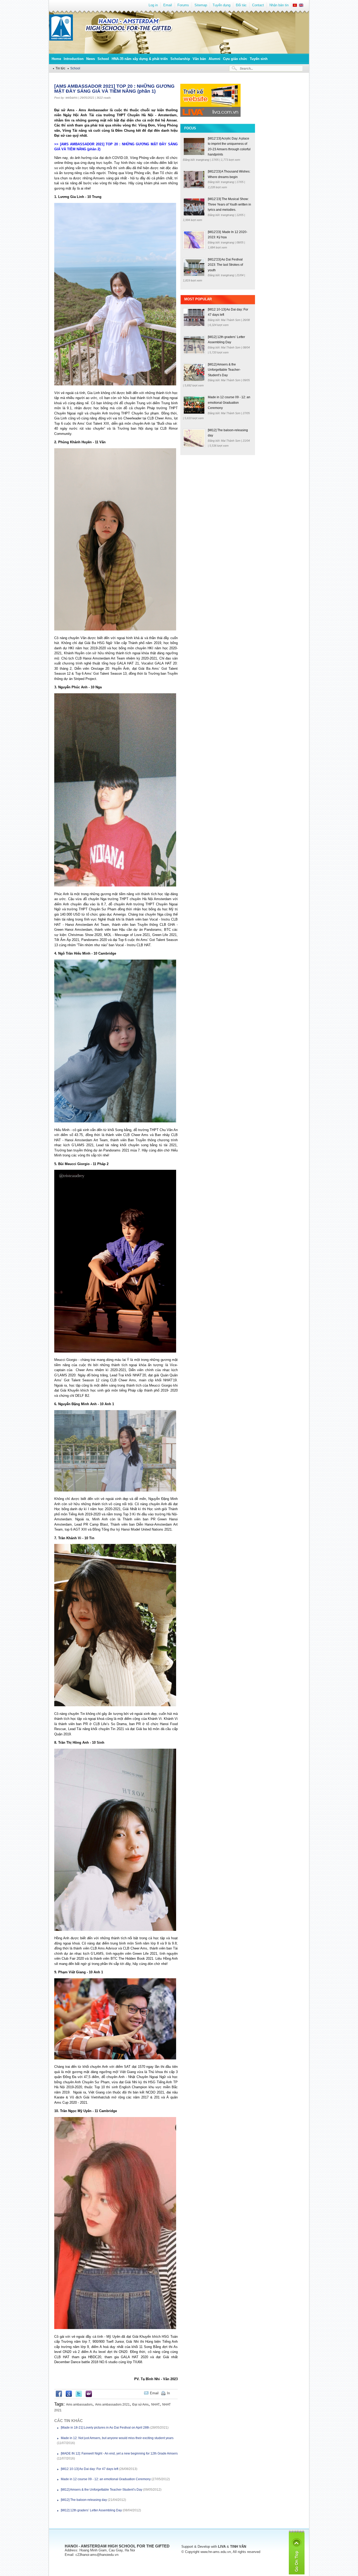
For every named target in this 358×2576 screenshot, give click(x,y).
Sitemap (201, 5)
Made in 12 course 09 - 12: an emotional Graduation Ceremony (106, 2479)
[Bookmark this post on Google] (69, 2396)
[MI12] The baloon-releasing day (84, 2500)
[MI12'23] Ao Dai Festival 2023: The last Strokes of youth (225, 265)
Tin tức (60, 68)
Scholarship (180, 59)
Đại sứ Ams (140, 2405)
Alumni (215, 59)
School (103, 59)
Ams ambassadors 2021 (112, 2405)
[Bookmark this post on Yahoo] (89, 2396)
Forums (183, 5)
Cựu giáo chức (235, 59)
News (91, 59)
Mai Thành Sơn (231, 320)
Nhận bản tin (279, 5)
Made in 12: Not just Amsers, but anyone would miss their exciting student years (117, 2438)
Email (168, 5)
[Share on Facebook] (59, 2396)
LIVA (222, 2547)
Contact (258, 5)
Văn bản (199, 59)
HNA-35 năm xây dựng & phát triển (140, 59)
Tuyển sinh (259, 59)
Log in (153, 5)
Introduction (74, 59)
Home (56, 59)
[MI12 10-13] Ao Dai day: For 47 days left (89, 2469)
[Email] (174, 2393)
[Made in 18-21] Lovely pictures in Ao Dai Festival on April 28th (105, 2428)
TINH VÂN (238, 2547)
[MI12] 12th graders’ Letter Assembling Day (91, 2510)
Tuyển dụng (221, 5)
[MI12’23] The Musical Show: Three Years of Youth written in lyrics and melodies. (229, 204)
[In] (176, 2393)
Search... (246, 68)
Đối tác (241, 5)
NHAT (155, 2405)
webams (72, 98)
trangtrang (203, 160)
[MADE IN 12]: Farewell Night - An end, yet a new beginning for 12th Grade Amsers (119, 2453)
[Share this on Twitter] (79, 2396)
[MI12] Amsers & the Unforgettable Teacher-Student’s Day (102, 2490)
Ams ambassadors (79, 2405)
